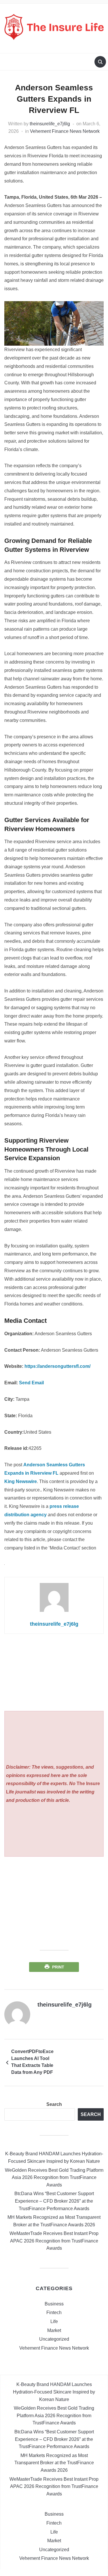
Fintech (54, 2313)
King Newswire (21, 1481)
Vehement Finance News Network (65, 131)
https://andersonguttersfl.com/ (57, 1366)
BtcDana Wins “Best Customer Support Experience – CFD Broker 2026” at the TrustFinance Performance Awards (54, 2201)
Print (58, 1967)
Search (54, 2104)
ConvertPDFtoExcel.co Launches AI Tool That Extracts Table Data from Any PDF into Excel (33, 2063)
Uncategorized (54, 2339)
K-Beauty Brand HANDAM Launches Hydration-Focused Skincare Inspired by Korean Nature (54, 2392)
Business (54, 2304)
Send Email (31, 1383)
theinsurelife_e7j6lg (50, 124)
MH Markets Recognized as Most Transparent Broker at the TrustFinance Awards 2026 (54, 2463)
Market (54, 2330)
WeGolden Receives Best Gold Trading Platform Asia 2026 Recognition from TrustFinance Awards (54, 2178)
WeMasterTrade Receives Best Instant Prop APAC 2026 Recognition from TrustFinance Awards (54, 2241)
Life (54, 2321)
